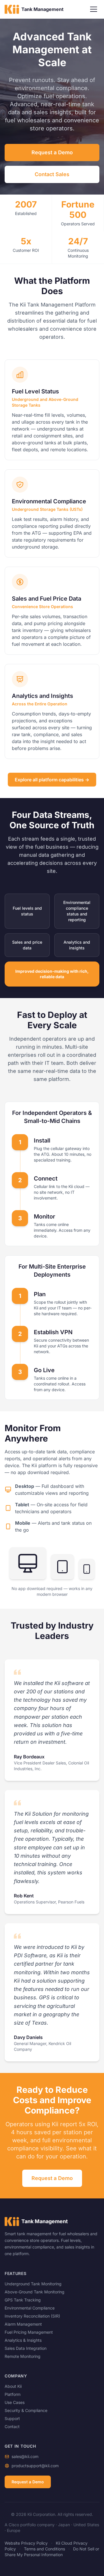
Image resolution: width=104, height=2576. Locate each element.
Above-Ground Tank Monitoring (35, 2292)
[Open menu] (94, 9)
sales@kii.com (25, 2456)
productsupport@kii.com (35, 2466)
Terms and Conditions (44, 2549)
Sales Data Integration (26, 2348)
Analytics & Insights (23, 2340)
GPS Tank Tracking (23, 2300)
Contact (12, 2426)
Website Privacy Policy (26, 2543)
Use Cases (15, 2402)
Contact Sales (52, 174)
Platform (13, 2394)
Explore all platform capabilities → (52, 780)
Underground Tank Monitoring (33, 2284)
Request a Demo (52, 152)
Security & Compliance (26, 2410)
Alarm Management (23, 2324)
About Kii (13, 2386)
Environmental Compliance (30, 2308)
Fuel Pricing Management (29, 2332)
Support (12, 2418)
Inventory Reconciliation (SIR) (32, 2316)
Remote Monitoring (23, 2356)
